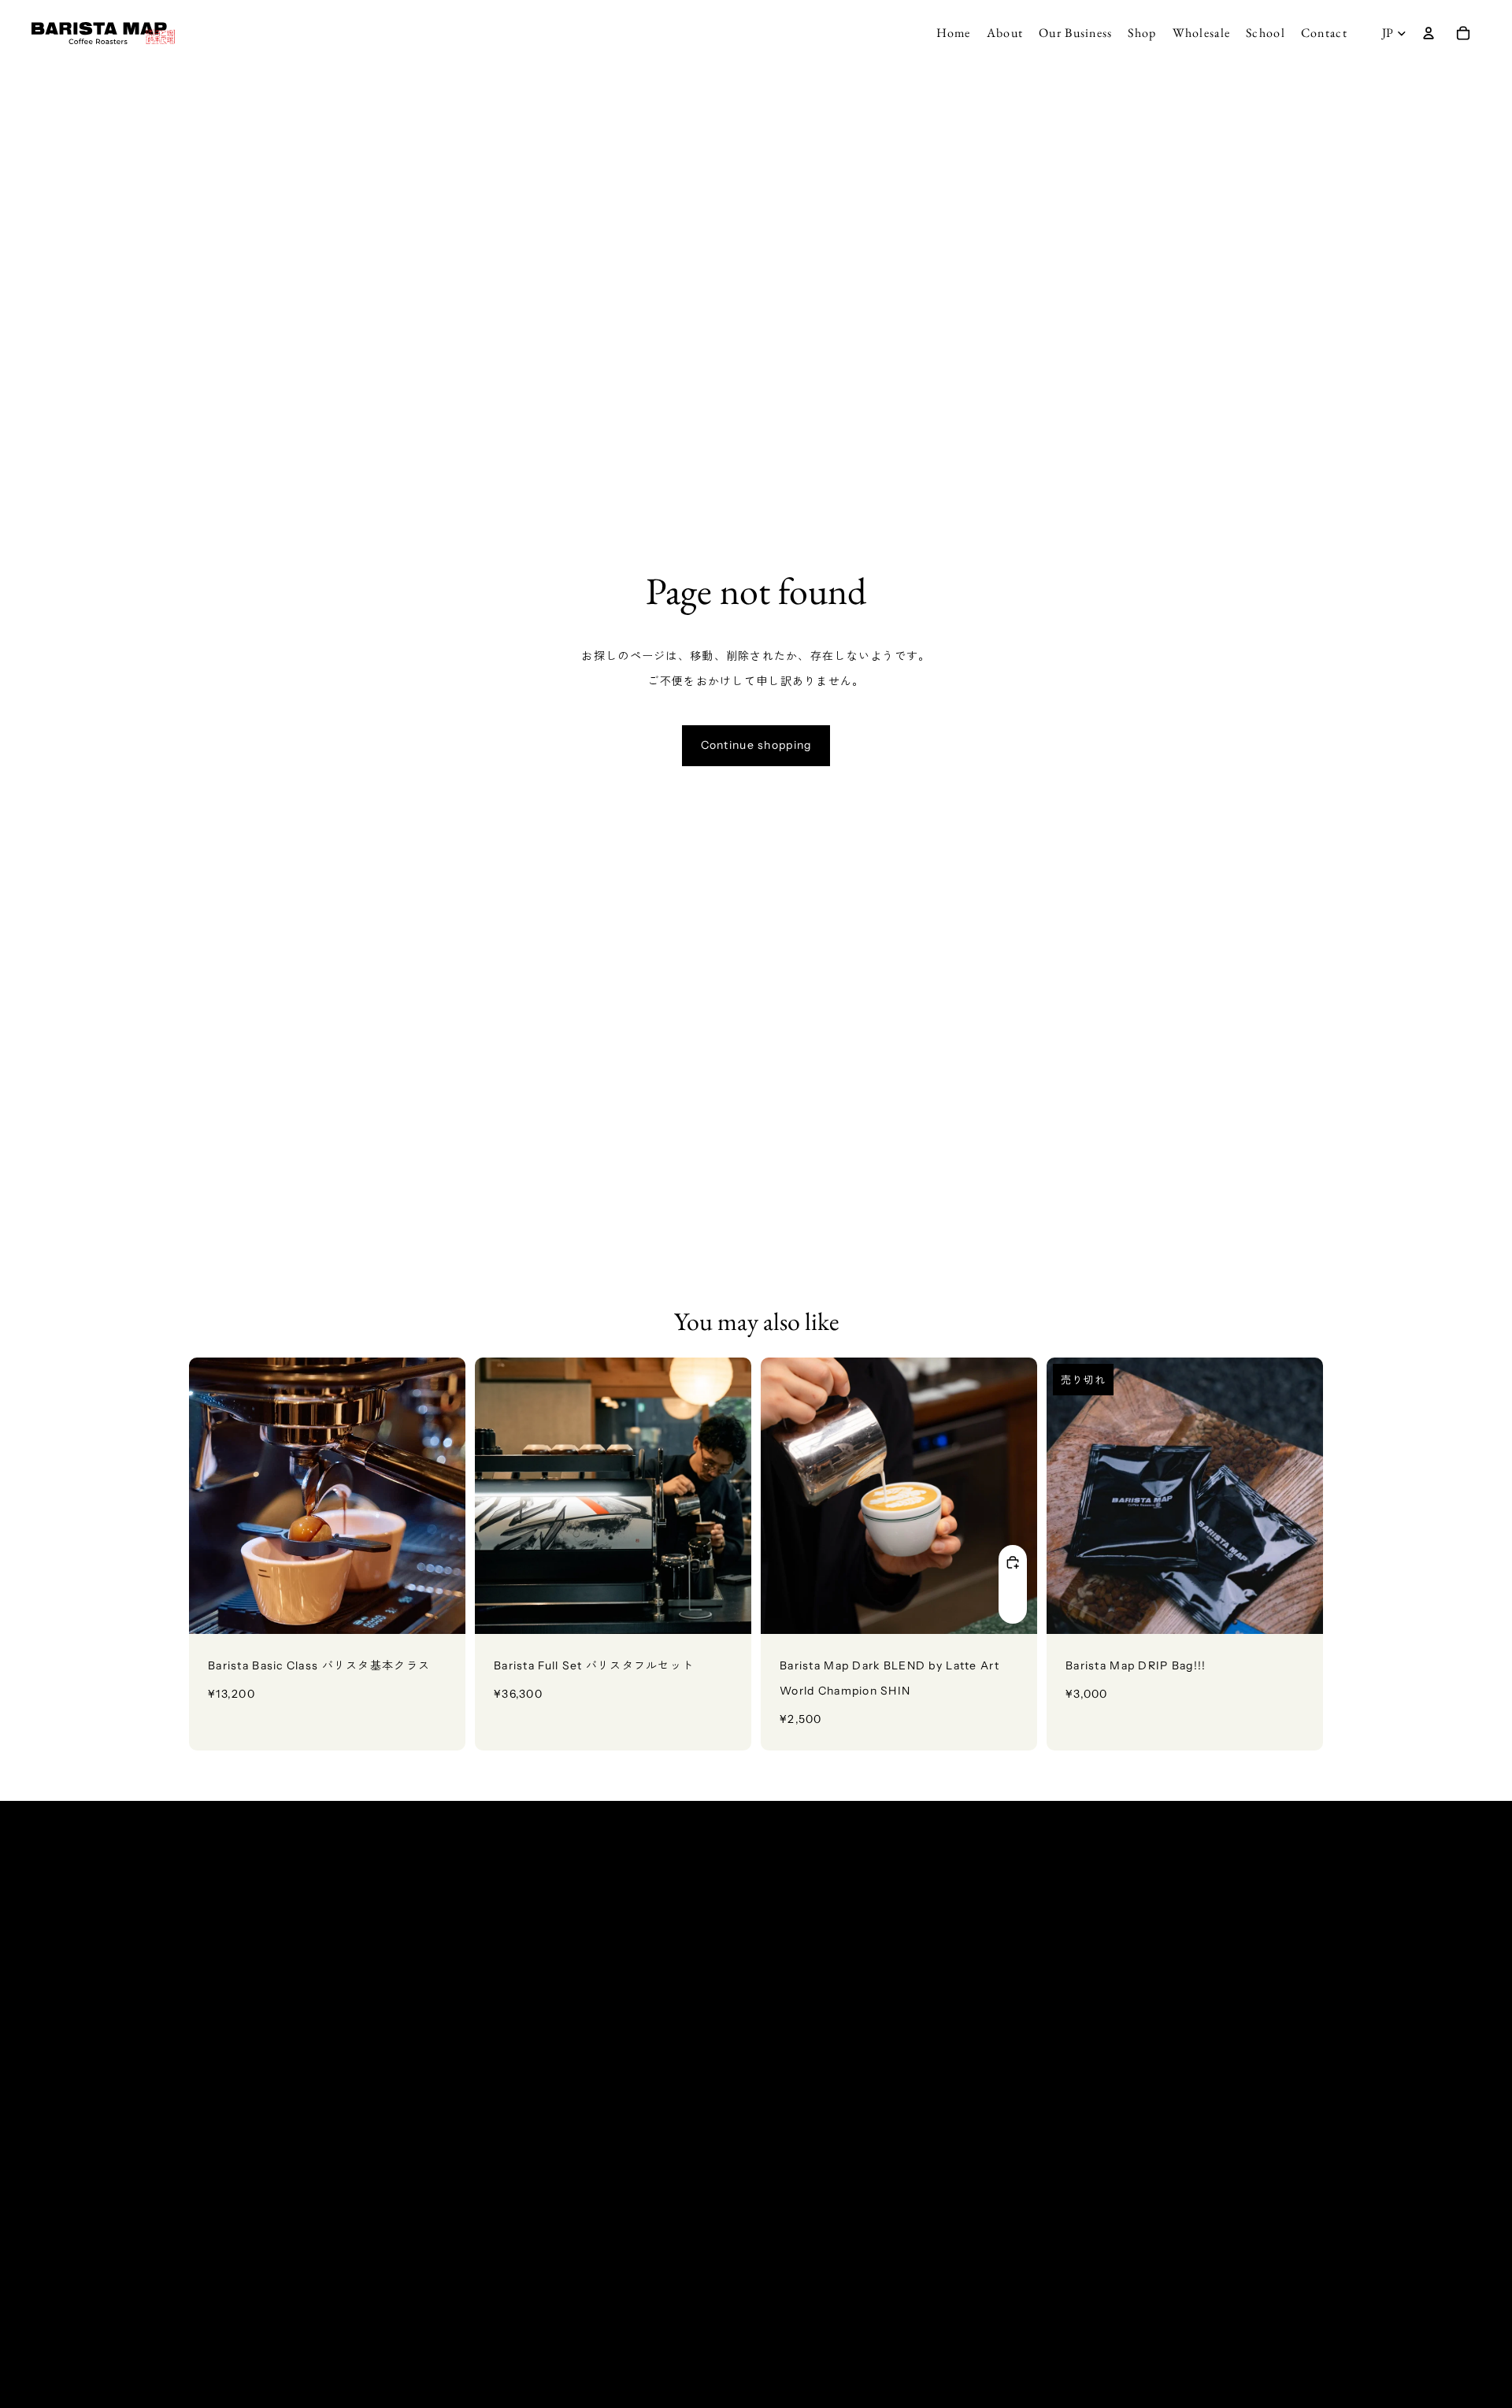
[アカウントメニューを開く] (1429, 33)
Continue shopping (756, 745)
